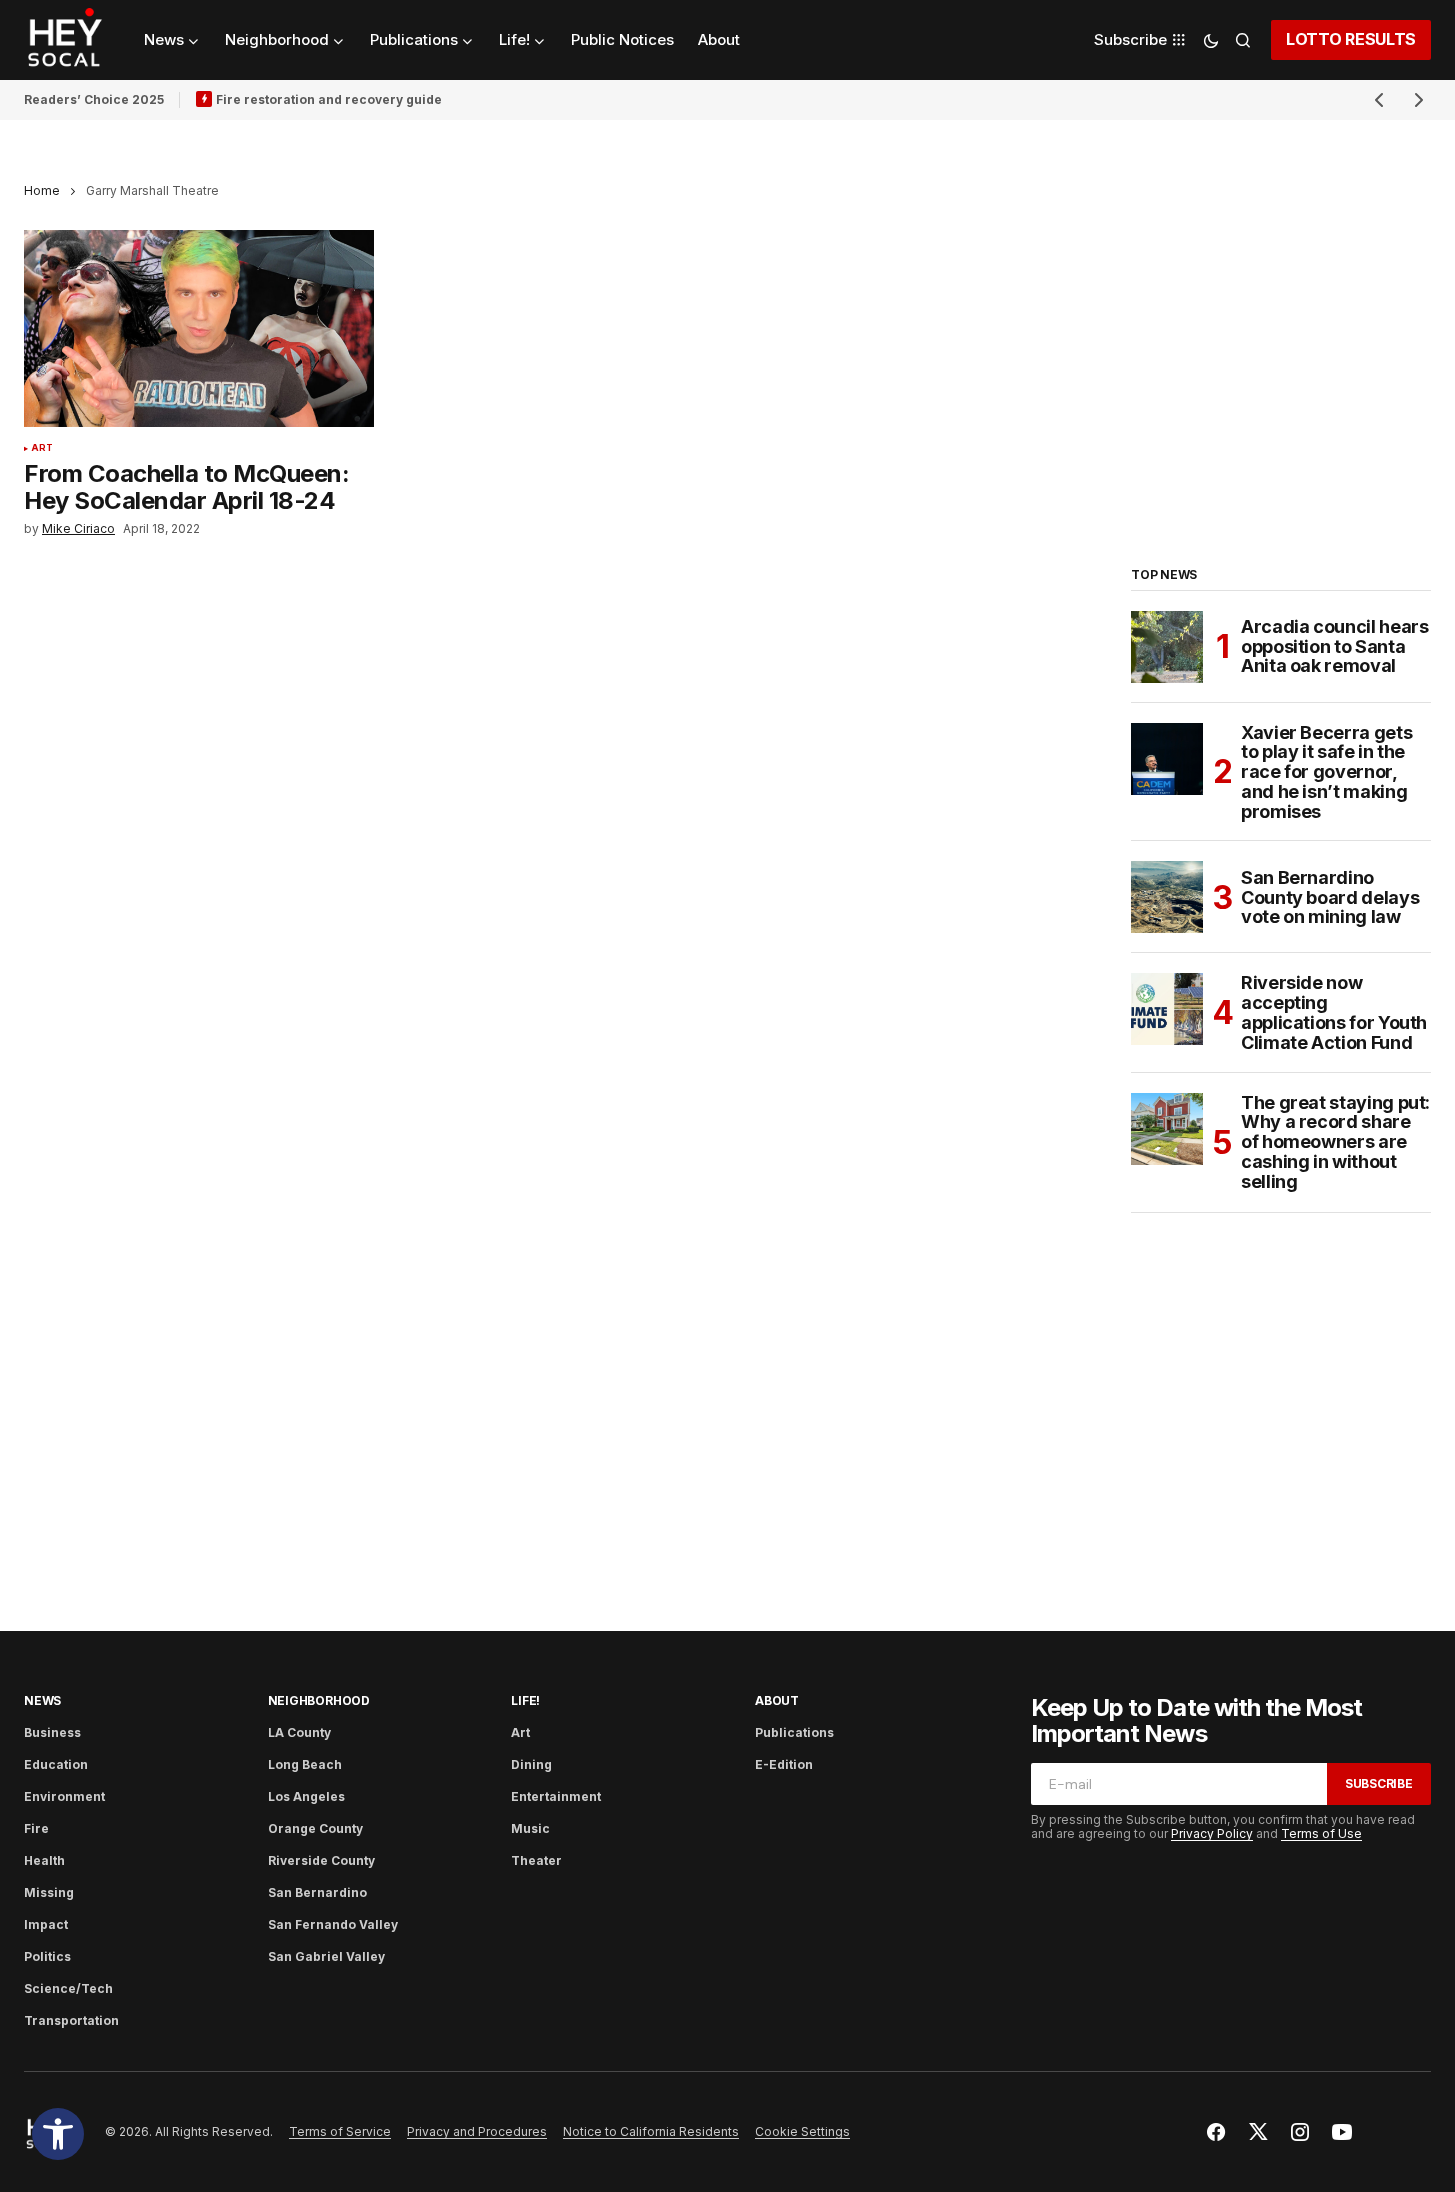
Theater (536, 1860)
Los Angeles (306, 1796)
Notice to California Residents (651, 2131)
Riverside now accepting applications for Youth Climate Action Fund (1334, 1012)
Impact (46, 1924)
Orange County (315, 1828)
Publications (794, 1732)
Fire (36, 1828)
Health (44, 1860)
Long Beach (305, 1764)
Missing (49, 1892)
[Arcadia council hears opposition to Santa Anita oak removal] (1167, 647)
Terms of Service (340, 2131)
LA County (299, 1732)
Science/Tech (68, 1988)
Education (56, 1764)
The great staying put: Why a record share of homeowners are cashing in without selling (1335, 1142)
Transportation (71, 2020)
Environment (64, 1796)
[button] (58, 2134)
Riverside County (321, 1860)
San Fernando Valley (333, 1924)
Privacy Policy (1212, 1833)
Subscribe (1379, 1783)
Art (42, 448)
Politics (47, 1956)
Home (42, 190)
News (42, 1700)
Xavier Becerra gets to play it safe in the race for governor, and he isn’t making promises (1326, 772)
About (777, 1700)
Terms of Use (1321, 1833)
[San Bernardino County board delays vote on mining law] (1167, 897)
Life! (525, 1700)
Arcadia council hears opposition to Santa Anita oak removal (1334, 646)
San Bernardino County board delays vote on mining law (1330, 897)
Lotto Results (1351, 39)
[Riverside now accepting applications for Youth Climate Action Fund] (1167, 1009)
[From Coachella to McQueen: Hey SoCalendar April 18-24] (199, 328)
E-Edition (784, 1764)
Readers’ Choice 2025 (94, 99)
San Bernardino (317, 1892)
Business (52, 1732)
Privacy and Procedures (477, 2131)
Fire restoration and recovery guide (329, 99)
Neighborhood (319, 1700)
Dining (531, 1764)
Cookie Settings (802, 2131)
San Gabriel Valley (326, 1956)
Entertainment (556, 1796)
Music (530, 1828)
